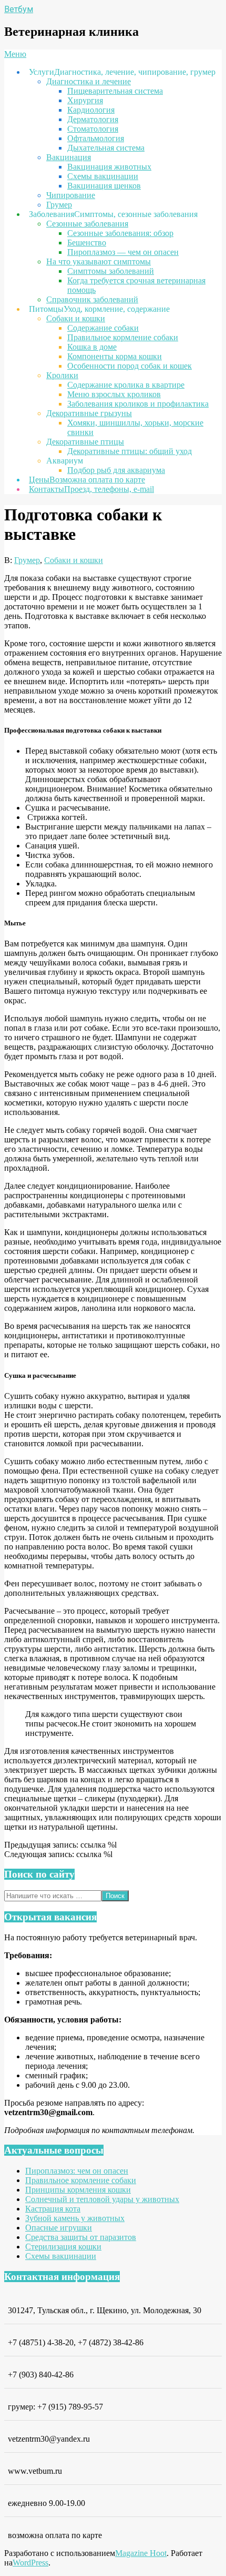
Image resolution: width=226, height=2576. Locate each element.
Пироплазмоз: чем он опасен (77, 2171)
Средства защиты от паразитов (81, 2237)
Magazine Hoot (141, 2553)
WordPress (30, 2563)
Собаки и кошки (74, 560)
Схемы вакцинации (61, 2256)
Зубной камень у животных (75, 2218)
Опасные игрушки (59, 2228)
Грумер (27, 560)
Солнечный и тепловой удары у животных (102, 2199)
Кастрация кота (53, 2209)
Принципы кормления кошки (78, 2190)
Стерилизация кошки (63, 2247)
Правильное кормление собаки (81, 2180)
